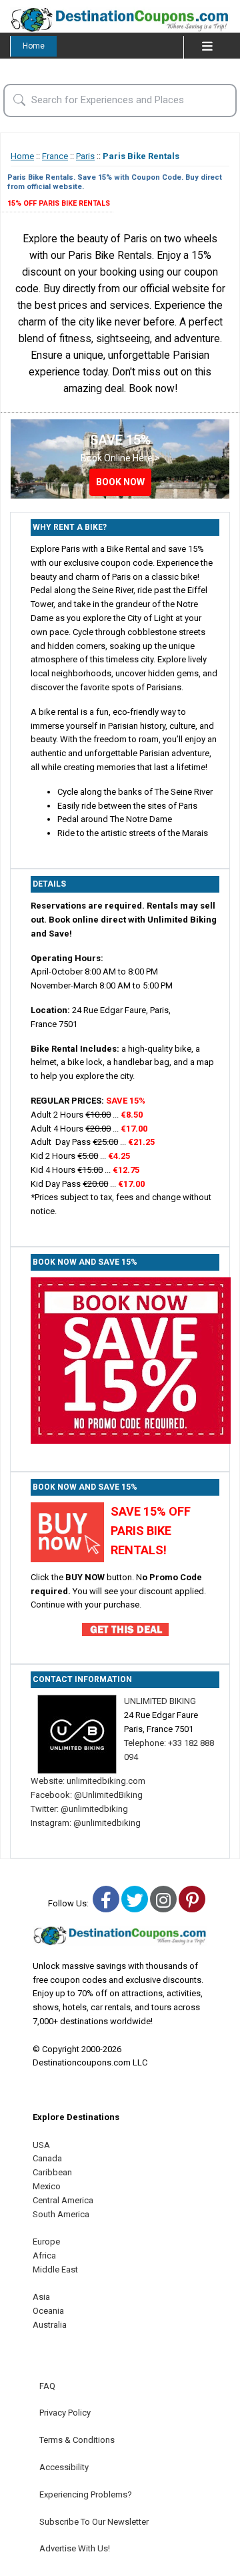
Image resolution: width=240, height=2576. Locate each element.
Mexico (47, 2186)
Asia (41, 2297)
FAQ (47, 2386)
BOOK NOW (120, 482)
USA (41, 2145)
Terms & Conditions (77, 2440)
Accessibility (64, 2467)
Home (34, 46)
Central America (63, 2200)
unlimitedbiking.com (106, 1781)
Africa (44, 2255)
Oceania (48, 2311)
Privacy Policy (65, 2413)
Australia (50, 2325)
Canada (47, 2158)
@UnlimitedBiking (107, 1795)
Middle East (55, 2269)
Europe (46, 2242)
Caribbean (52, 2172)
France (55, 156)
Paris (85, 156)
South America (61, 2214)
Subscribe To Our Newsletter (94, 2522)
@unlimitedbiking (93, 1809)
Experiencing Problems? (86, 2494)
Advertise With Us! (75, 2548)
